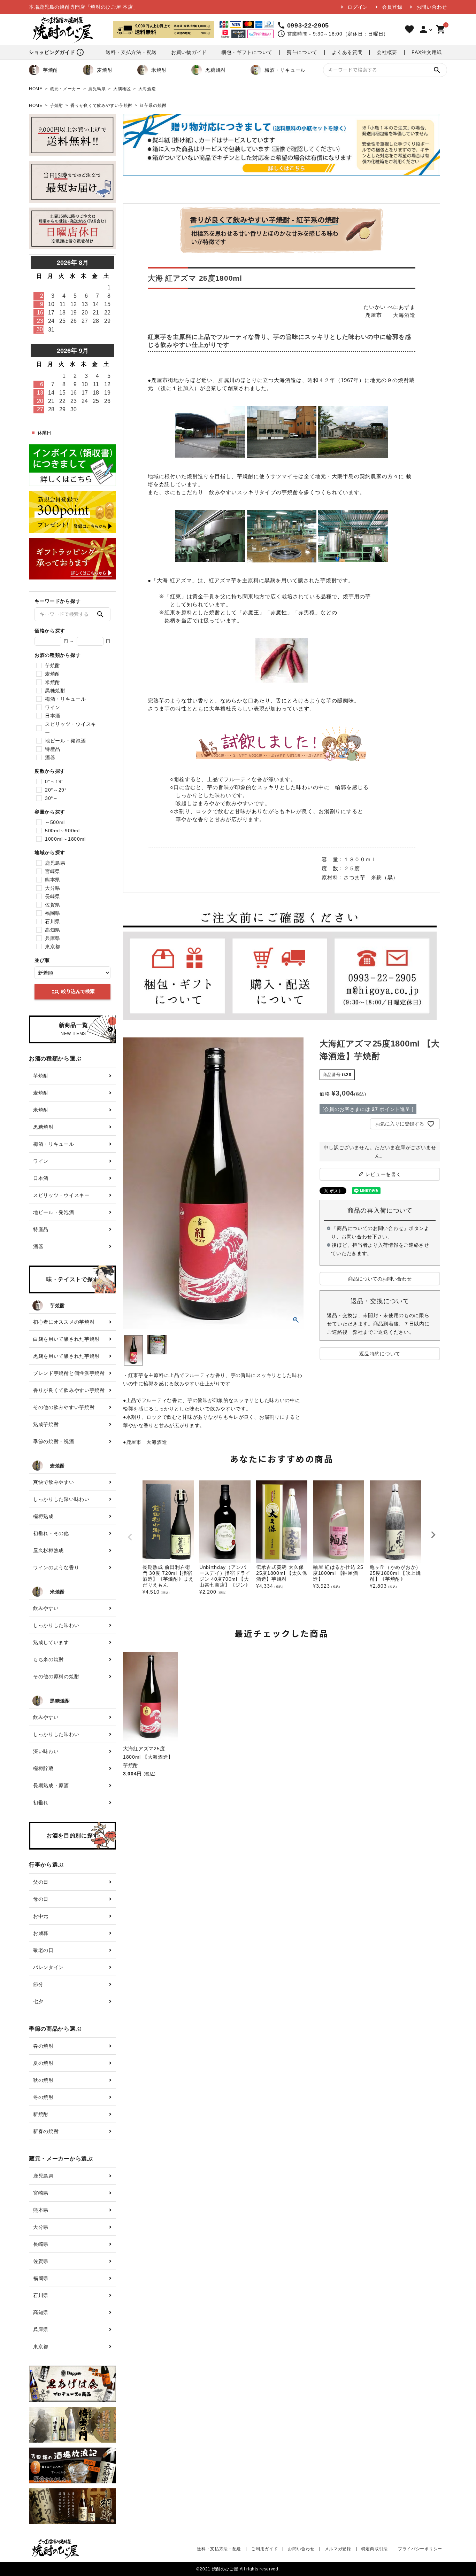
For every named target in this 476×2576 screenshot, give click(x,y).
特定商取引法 (375, 2549)
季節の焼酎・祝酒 (54, 1441)
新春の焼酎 (46, 2131)
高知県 (53, 930)
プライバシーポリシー (420, 2549)
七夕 (38, 2001)
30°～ (52, 798)
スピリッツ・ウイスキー (71, 728)
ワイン (53, 707)
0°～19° (54, 781)
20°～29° (56, 790)
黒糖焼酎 (216, 70)
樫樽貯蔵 (43, 1768)
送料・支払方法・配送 (131, 52)
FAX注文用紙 (427, 52)
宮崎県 (53, 871)
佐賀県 (53, 905)
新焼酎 (41, 2114)
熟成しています (51, 1642)
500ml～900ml (62, 831)
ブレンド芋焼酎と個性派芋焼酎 (69, 1373)
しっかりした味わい (56, 1625)
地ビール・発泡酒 (66, 741)
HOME (36, 89)
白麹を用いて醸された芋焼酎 (66, 1339)
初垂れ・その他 (51, 1533)
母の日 (41, 1899)
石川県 (53, 921)
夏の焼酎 (43, 2063)
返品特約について (380, 1354)
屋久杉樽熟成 (48, 1550)
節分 (38, 1984)
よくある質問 (347, 52)
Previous (130, 1537)
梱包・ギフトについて (247, 52)
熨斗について (302, 52)
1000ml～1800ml (65, 839)
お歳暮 (41, 1933)
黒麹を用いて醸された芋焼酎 (66, 1356)
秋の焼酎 (43, 2080)
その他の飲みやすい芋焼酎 (64, 1407)
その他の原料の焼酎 (56, 1676)
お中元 (41, 1916)
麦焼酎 (105, 70)
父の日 (41, 1882)
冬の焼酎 (43, 2097)
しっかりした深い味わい (61, 1499)
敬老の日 (43, 1950)
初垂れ (41, 1803)
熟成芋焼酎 (46, 1424)
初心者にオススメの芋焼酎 (64, 1322)
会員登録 (392, 7)
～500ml (55, 822)
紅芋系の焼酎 (153, 106)
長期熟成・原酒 (51, 1785)
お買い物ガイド (189, 52)
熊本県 (53, 880)
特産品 (53, 749)
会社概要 (387, 52)
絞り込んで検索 (73, 992)
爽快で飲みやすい (54, 1482)
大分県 (53, 888)
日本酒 (53, 716)
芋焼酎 (51, 70)
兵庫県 (53, 938)
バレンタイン (48, 1967)
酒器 (50, 757)
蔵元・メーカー (65, 89)
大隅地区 (122, 89)
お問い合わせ (432, 7)
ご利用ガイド (264, 2549)
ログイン (358, 7)
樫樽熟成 (43, 1516)
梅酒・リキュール (285, 70)
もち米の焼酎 (48, 1659)
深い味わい (46, 1751)
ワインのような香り (56, 1567)
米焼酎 (159, 70)
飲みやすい (46, 1608)
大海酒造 (147, 89)
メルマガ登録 (338, 2549)
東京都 (53, 947)
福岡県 (53, 913)
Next (433, 1535)
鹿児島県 (97, 89)
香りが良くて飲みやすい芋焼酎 (101, 106)
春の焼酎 (43, 2046)
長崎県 (53, 896)
